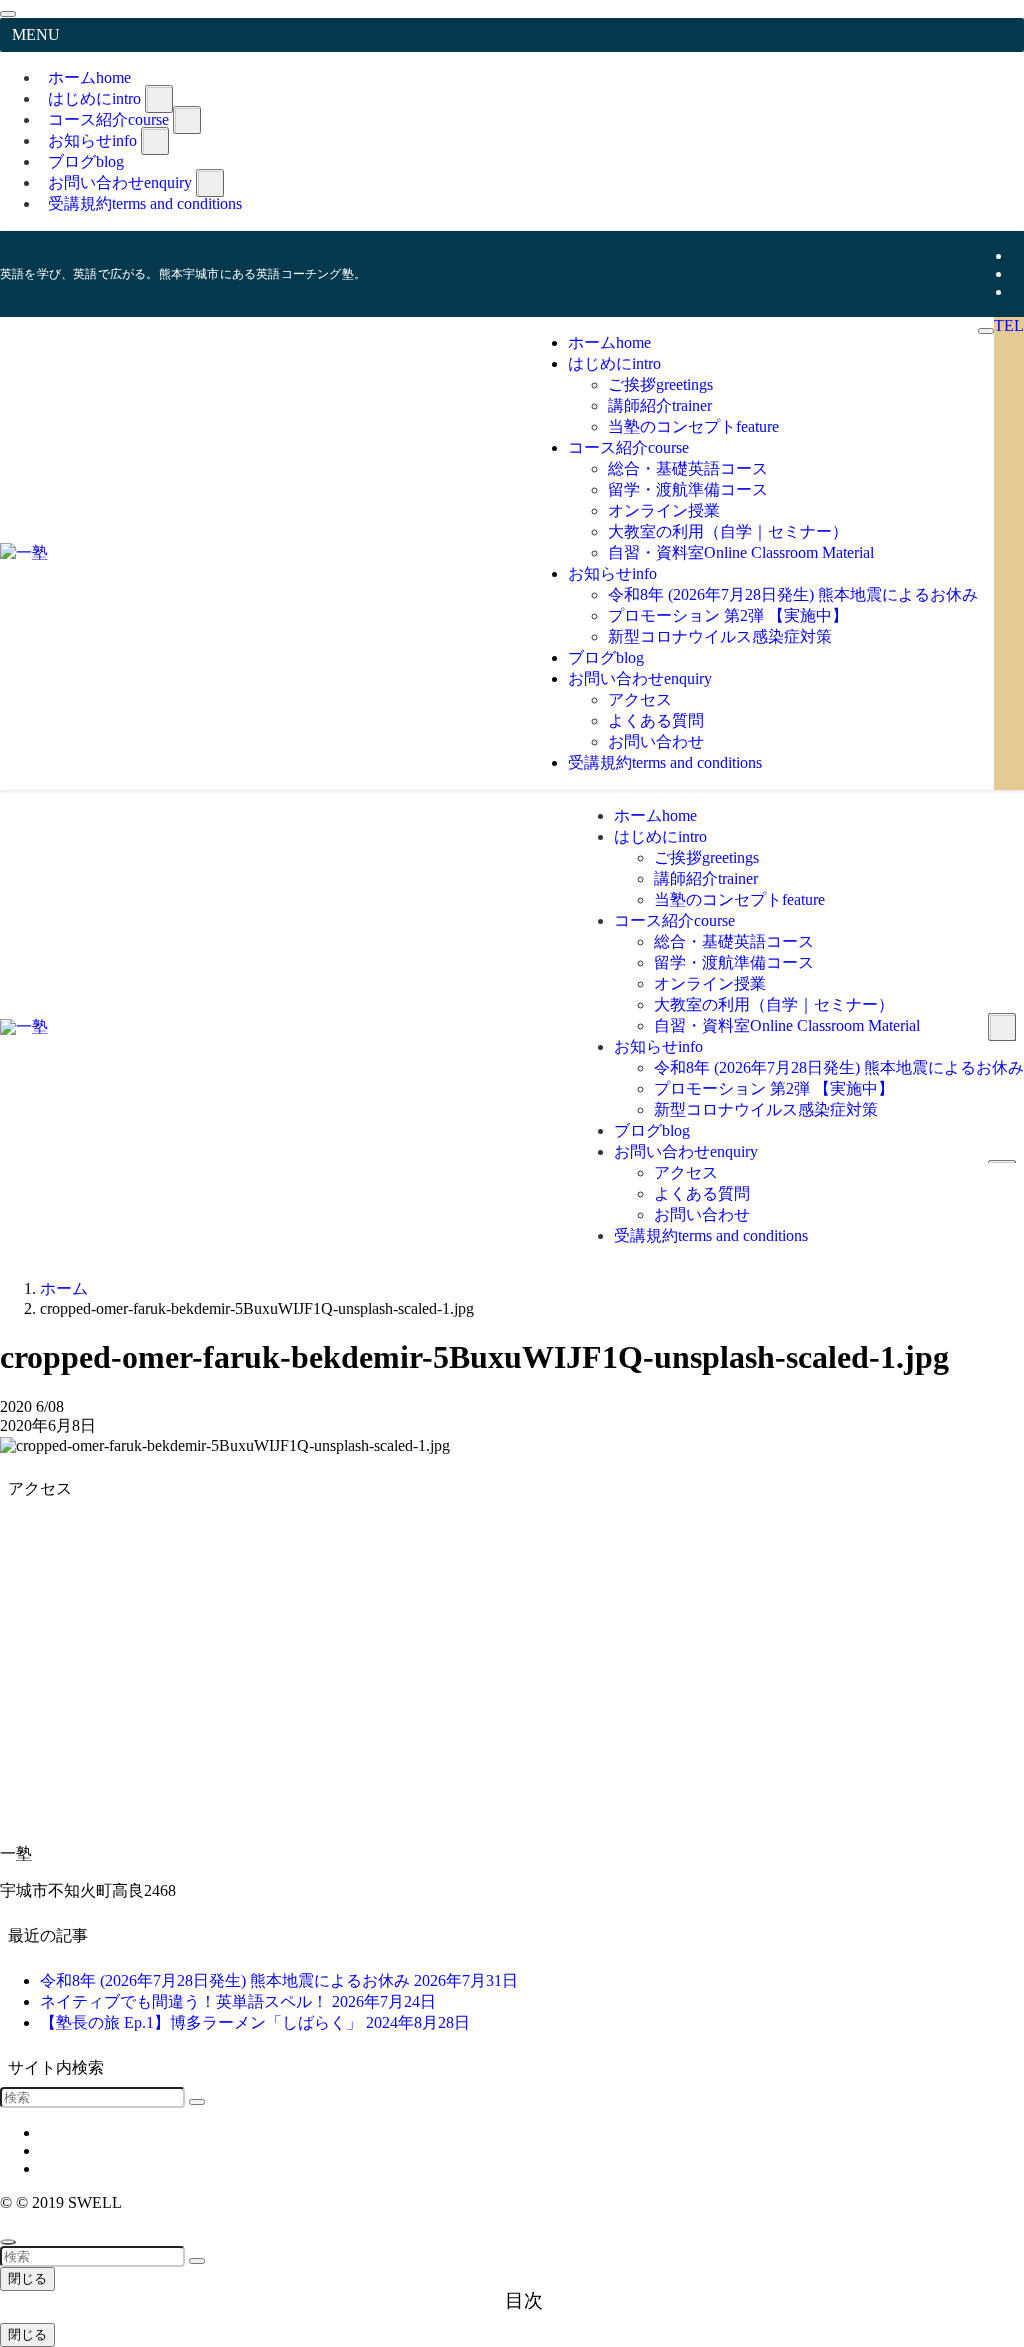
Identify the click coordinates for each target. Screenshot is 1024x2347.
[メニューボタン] (986, 331)
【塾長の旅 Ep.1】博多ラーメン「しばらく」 (255, 2022)
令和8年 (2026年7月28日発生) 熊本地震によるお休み (279, 1980)
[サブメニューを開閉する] (159, 99)
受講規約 (145, 203)
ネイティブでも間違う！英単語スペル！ (238, 2001)
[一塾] (24, 552)
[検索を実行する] (197, 2102)
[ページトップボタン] (8, 2242)
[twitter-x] (1018, 255)
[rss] (1018, 291)
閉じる (27, 2278)
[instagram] (1018, 273)
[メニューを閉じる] (8, 14)
